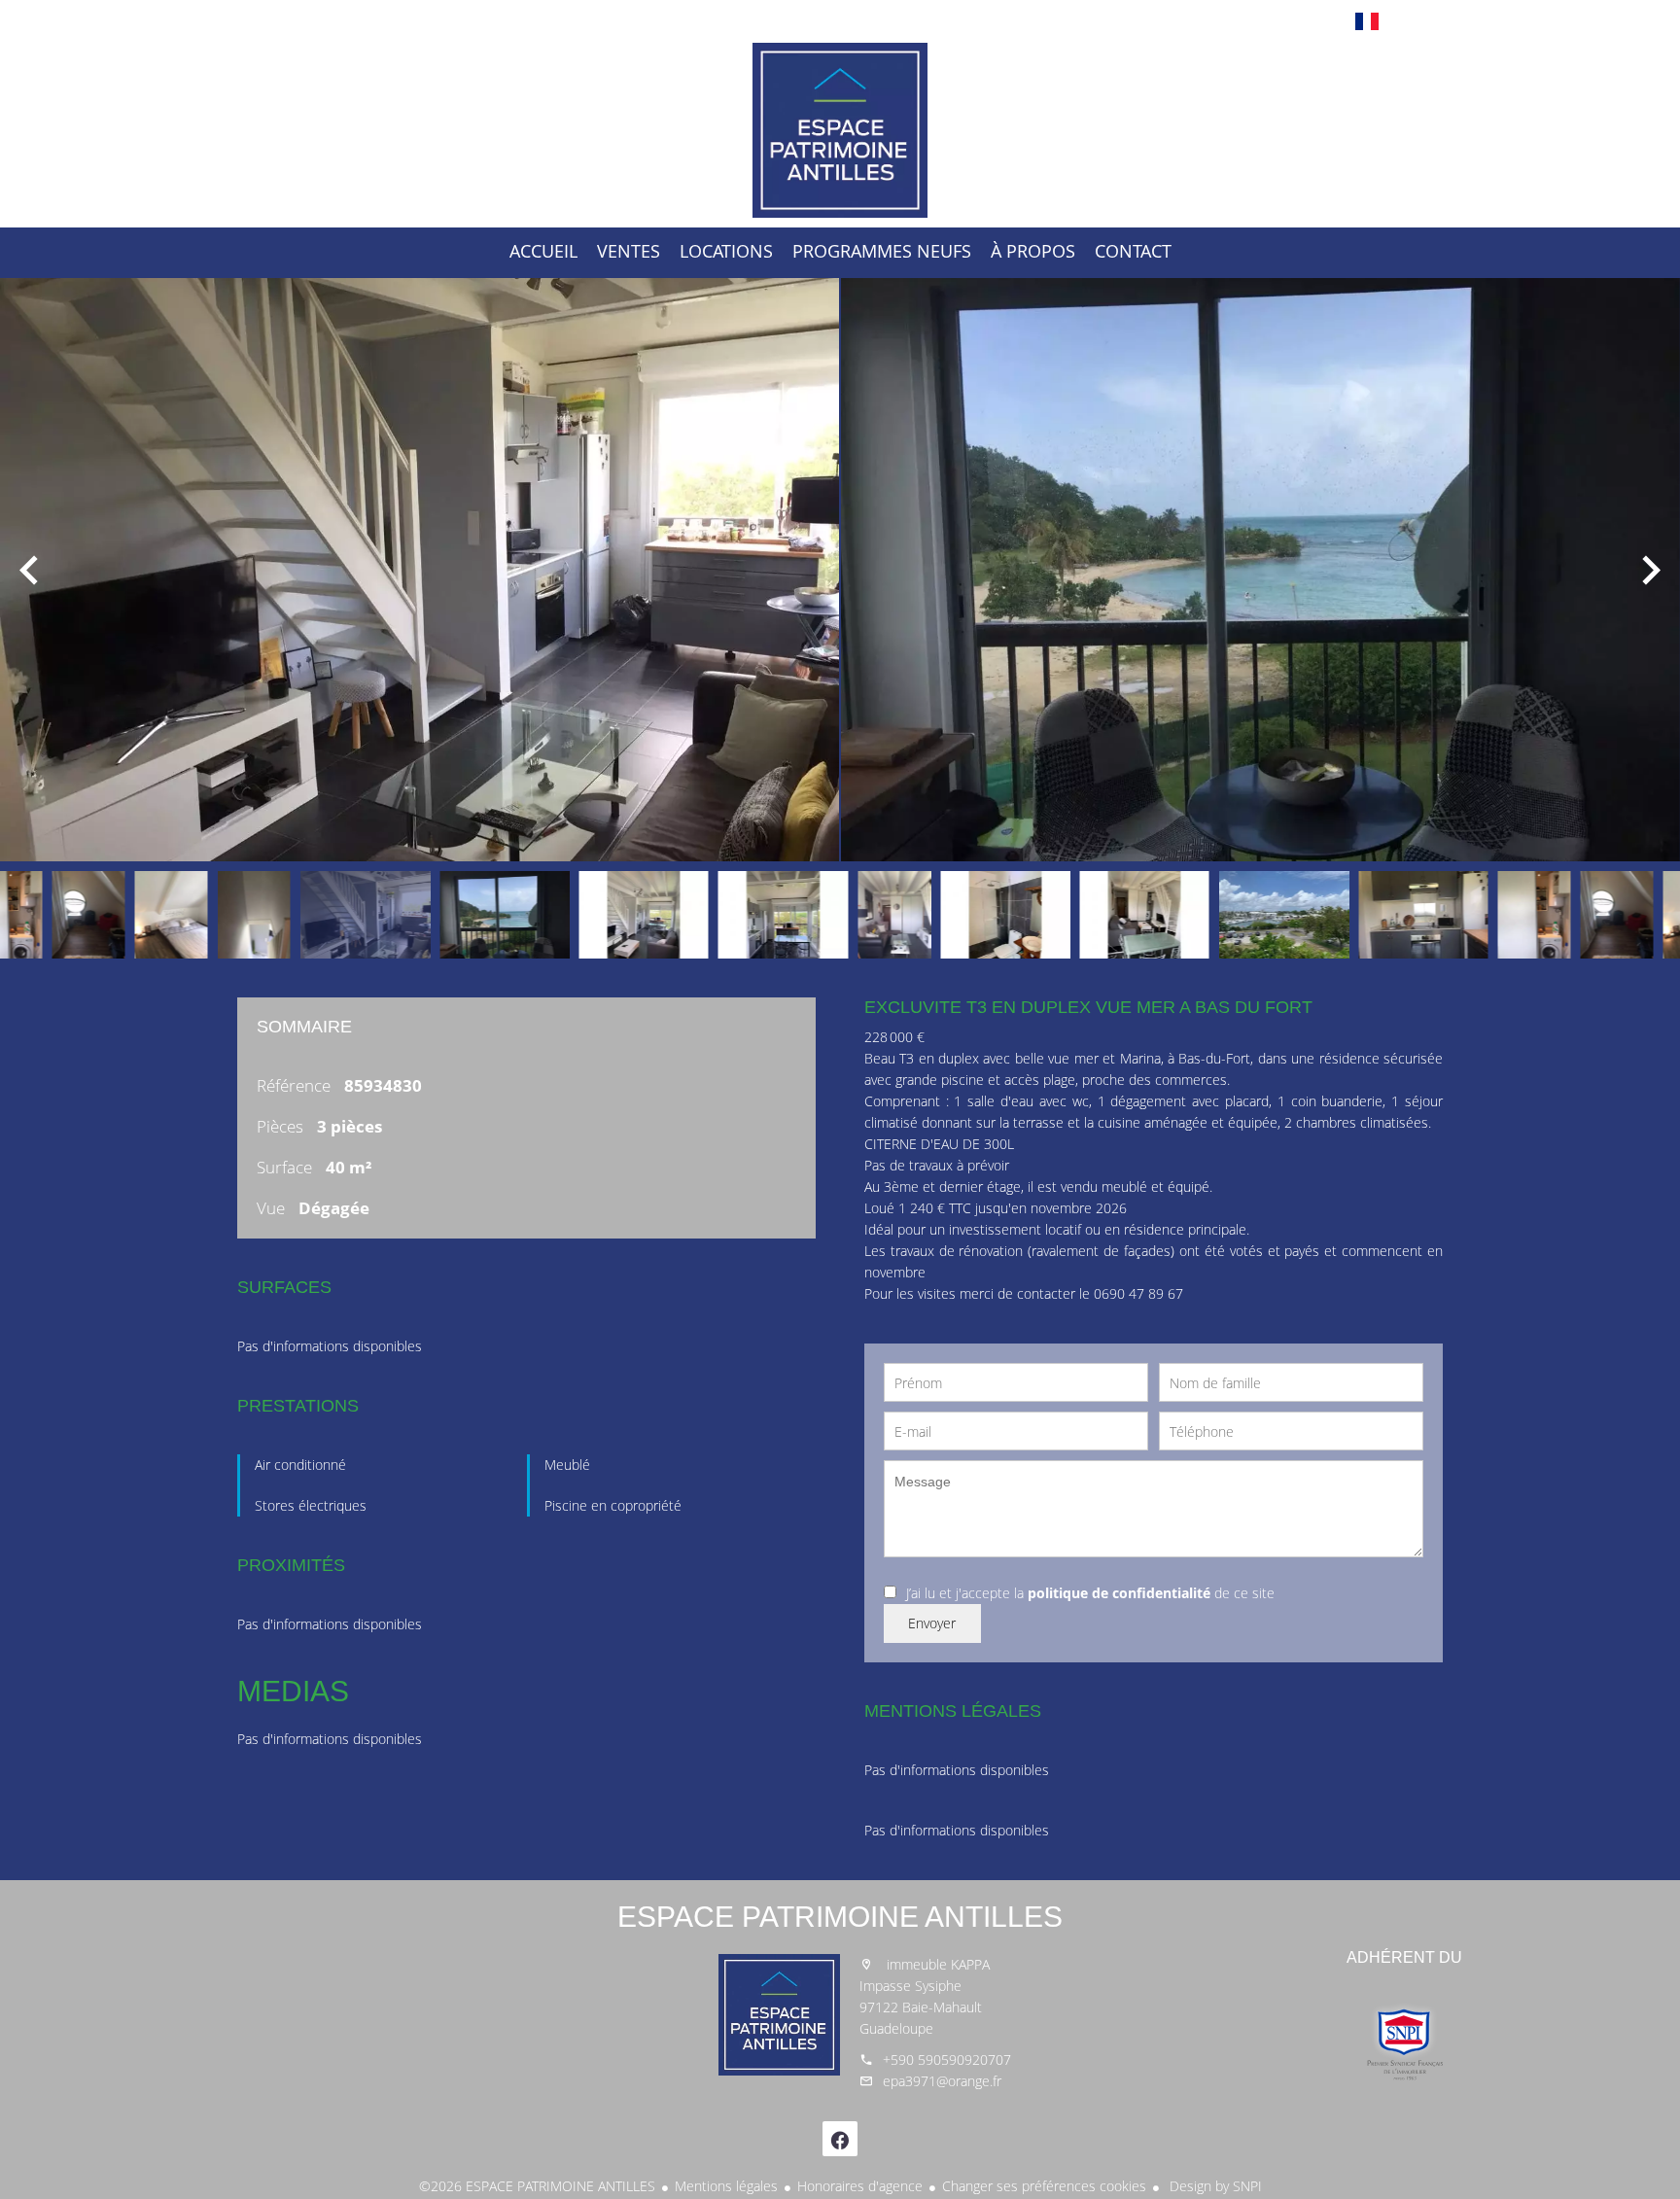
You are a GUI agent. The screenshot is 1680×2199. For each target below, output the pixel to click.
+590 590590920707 (947, 2059)
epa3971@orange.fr (942, 2081)
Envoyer (932, 1623)
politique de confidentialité (1119, 1593)
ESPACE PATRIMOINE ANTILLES (840, 1917)
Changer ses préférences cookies (1044, 2186)
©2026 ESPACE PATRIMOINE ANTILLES (537, 2186)
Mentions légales (726, 2186)
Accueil (840, 130)
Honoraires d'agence (860, 2186)
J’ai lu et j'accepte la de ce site (1090, 1593)
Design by (1214, 2186)
